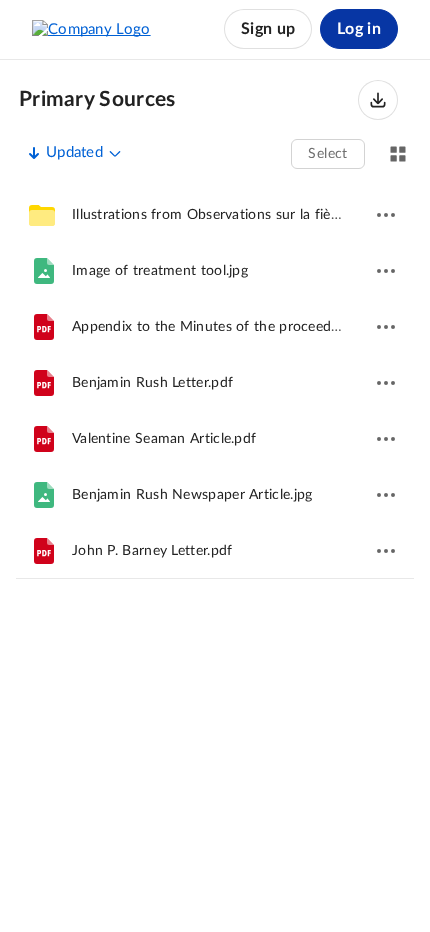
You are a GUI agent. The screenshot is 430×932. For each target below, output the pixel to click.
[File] (44, 271)
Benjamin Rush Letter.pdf (152, 383)
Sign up (268, 29)
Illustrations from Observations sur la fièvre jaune (230, 215)
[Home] (91, 29)
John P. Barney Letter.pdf (152, 551)
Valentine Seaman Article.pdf (164, 439)
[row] (215, 215)
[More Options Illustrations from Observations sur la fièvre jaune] (386, 215)
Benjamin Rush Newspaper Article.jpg (192, 495)
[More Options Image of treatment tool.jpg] (386, 271)
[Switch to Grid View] (398, 154)
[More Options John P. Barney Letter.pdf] (386, 551)
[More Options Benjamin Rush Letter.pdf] (386, 383)
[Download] (378, 100)
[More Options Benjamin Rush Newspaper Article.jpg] (386, 495)
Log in (359, 29)
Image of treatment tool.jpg (160, 271)
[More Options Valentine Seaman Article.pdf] (386, 439)
